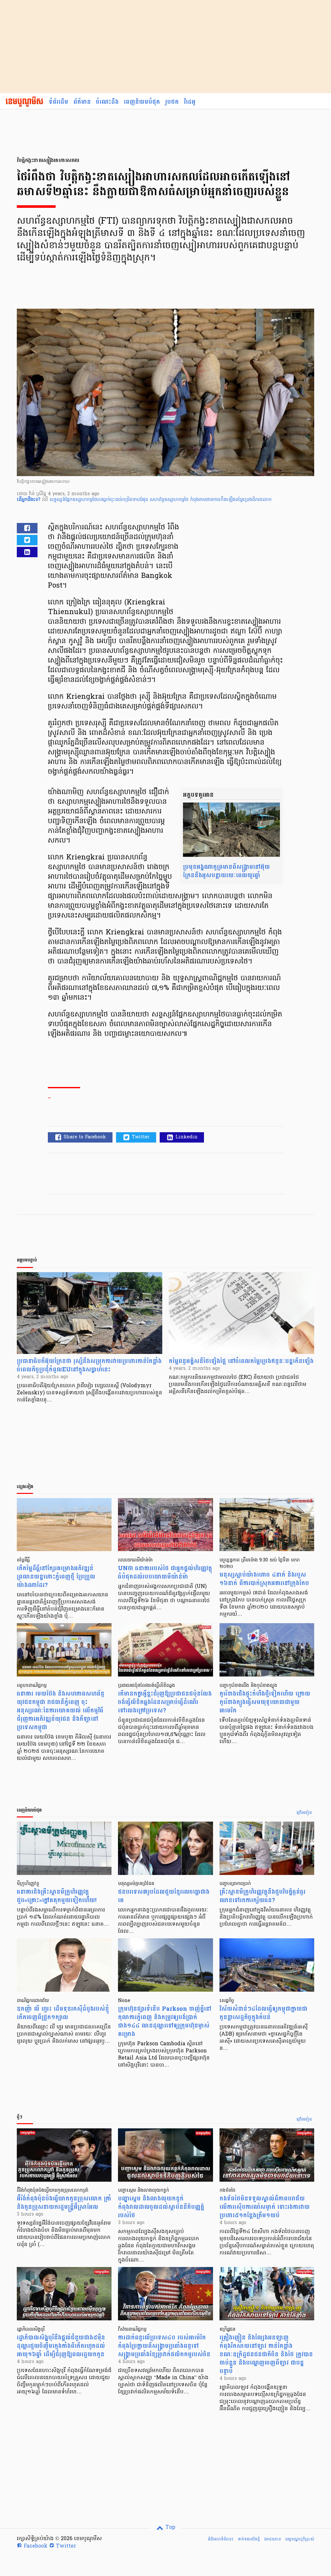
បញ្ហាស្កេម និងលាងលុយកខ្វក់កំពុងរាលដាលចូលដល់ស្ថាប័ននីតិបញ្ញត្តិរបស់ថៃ (161, 2207)
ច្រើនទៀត (304, 1813)
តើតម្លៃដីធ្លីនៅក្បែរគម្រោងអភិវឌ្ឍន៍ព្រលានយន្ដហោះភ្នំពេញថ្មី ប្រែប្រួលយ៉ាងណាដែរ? (56, 1577)
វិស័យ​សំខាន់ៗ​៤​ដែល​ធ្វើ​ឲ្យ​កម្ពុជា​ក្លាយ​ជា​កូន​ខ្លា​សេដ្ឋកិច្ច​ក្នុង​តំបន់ (263, 2013)
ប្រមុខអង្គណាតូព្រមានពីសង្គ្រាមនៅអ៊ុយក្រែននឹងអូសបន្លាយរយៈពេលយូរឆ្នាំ (226, 871)
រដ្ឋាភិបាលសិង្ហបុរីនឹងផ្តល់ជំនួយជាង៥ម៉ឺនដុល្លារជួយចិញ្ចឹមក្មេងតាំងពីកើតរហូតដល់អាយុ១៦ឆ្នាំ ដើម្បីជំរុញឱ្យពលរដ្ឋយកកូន (61, 2346)
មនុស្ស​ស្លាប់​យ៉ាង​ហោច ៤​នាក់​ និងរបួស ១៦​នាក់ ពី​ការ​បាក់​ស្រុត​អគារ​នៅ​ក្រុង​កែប (264, 1579)
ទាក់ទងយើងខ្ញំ (249, 2539)
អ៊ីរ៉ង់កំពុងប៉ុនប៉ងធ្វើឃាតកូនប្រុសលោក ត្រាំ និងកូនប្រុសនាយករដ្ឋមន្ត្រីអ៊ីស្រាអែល (64, 2203)
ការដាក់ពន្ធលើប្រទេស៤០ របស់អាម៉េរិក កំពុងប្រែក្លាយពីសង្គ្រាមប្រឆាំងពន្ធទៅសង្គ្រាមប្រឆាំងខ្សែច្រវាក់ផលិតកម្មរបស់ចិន (164, 2346)
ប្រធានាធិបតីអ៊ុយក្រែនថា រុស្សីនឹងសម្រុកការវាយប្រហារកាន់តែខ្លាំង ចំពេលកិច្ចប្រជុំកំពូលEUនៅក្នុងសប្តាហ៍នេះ (89, 1365)
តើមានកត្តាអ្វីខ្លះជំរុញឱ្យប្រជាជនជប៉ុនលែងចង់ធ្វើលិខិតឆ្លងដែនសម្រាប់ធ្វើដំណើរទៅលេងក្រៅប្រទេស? (165, 1702)
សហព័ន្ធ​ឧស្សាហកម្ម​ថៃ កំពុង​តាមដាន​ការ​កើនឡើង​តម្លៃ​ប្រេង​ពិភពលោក (211, 500)
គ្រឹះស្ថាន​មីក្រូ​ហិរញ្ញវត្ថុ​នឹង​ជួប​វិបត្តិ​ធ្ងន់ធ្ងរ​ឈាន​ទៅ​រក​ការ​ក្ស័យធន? (262, 1896)
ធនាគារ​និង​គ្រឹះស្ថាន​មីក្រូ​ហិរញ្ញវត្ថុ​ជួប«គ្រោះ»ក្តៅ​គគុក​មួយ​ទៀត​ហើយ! (57, 1896)
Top (170, 2528)
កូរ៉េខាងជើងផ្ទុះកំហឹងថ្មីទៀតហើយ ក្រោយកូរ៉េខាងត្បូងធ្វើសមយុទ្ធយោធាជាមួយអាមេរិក (265, 1702)
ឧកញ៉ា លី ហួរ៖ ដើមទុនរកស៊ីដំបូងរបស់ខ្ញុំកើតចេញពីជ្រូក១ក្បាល (63, 2013)
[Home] (24, 102)
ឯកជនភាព (272, 2539)
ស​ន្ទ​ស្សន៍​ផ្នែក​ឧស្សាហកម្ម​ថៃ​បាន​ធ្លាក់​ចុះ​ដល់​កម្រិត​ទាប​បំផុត (100, 500)
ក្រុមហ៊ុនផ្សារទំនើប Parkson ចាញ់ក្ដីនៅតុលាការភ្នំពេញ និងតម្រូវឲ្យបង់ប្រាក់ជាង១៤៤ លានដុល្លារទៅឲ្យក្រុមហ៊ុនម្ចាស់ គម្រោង (165, 2022)
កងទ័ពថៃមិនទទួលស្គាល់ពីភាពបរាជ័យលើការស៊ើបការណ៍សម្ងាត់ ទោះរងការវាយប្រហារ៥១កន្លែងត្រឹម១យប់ (265, 2207)
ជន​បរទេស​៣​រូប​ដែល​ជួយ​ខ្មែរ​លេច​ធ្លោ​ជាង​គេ (164, 1896)
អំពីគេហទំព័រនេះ (221, 2539)
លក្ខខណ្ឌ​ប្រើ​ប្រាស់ (300, 2539)
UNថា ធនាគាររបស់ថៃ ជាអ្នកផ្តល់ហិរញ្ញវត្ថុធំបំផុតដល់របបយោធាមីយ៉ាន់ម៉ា (165, 1573)
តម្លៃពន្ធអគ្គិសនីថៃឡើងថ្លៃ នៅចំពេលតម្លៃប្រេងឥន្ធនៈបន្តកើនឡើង (241, 1361)
